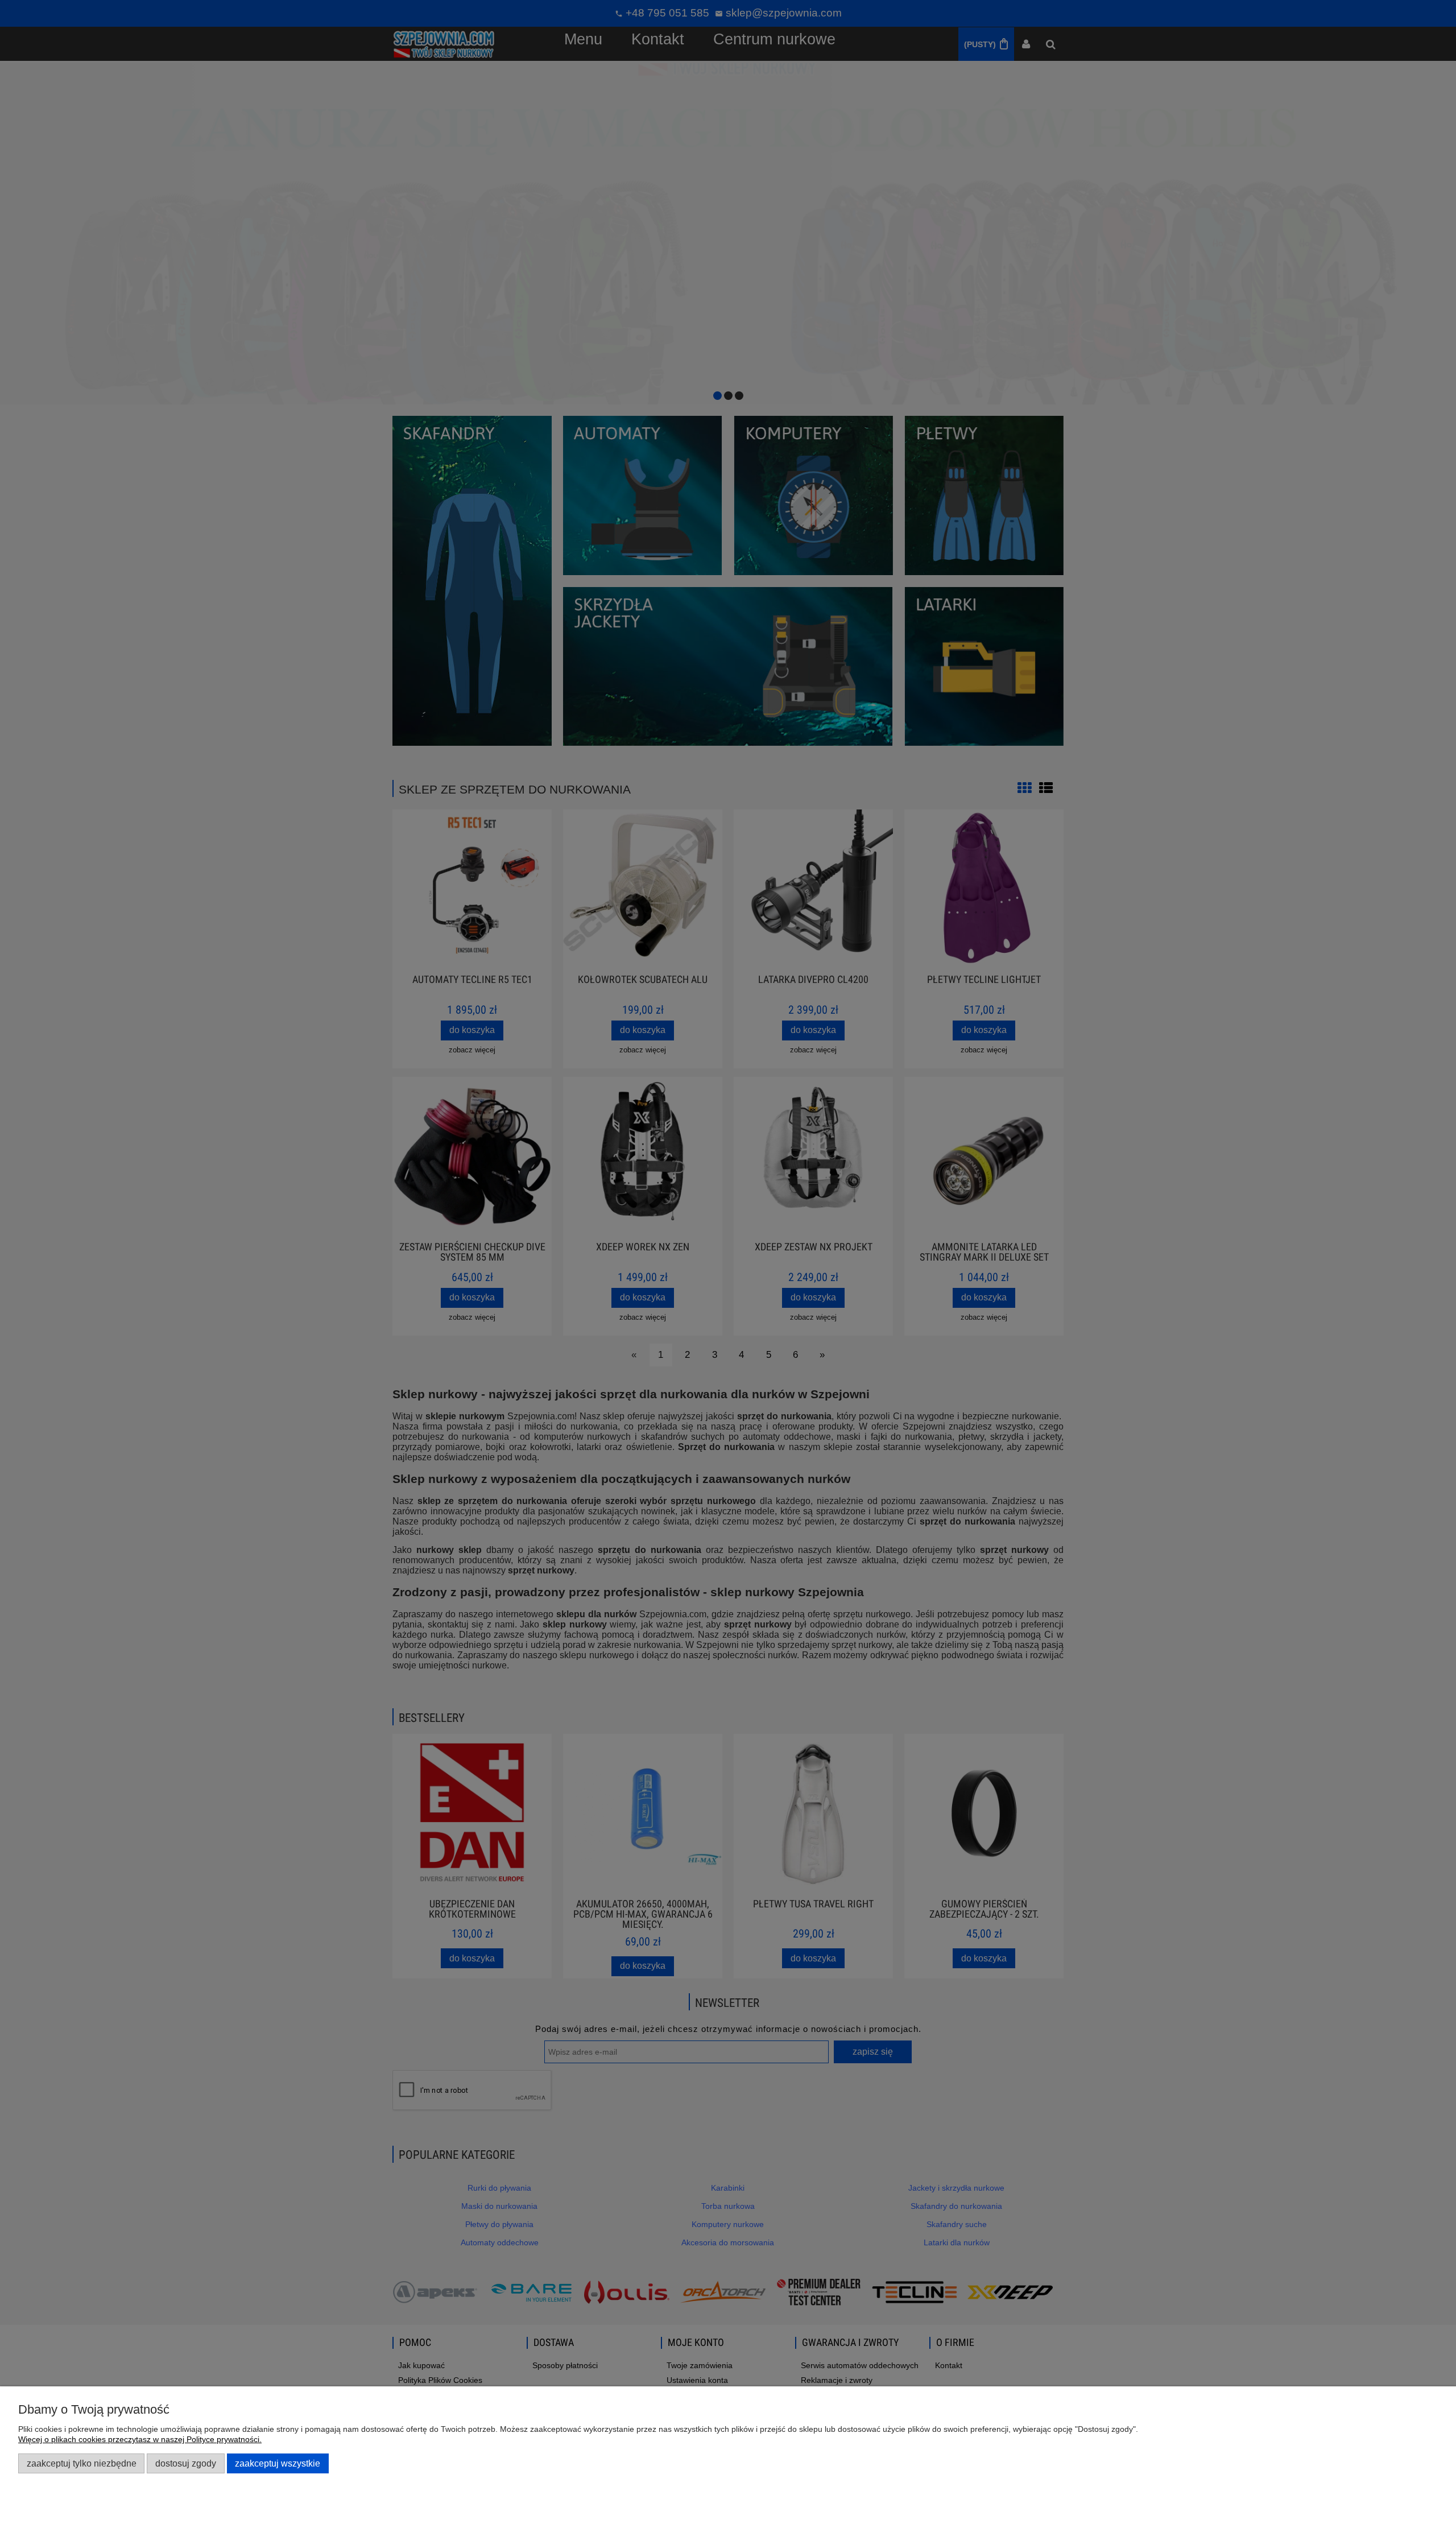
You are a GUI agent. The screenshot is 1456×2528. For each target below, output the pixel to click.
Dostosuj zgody (186, 2463)
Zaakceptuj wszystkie (278, 2463)
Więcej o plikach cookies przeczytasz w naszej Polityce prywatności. (140, 2439)
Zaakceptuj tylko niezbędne (82, 2463)
